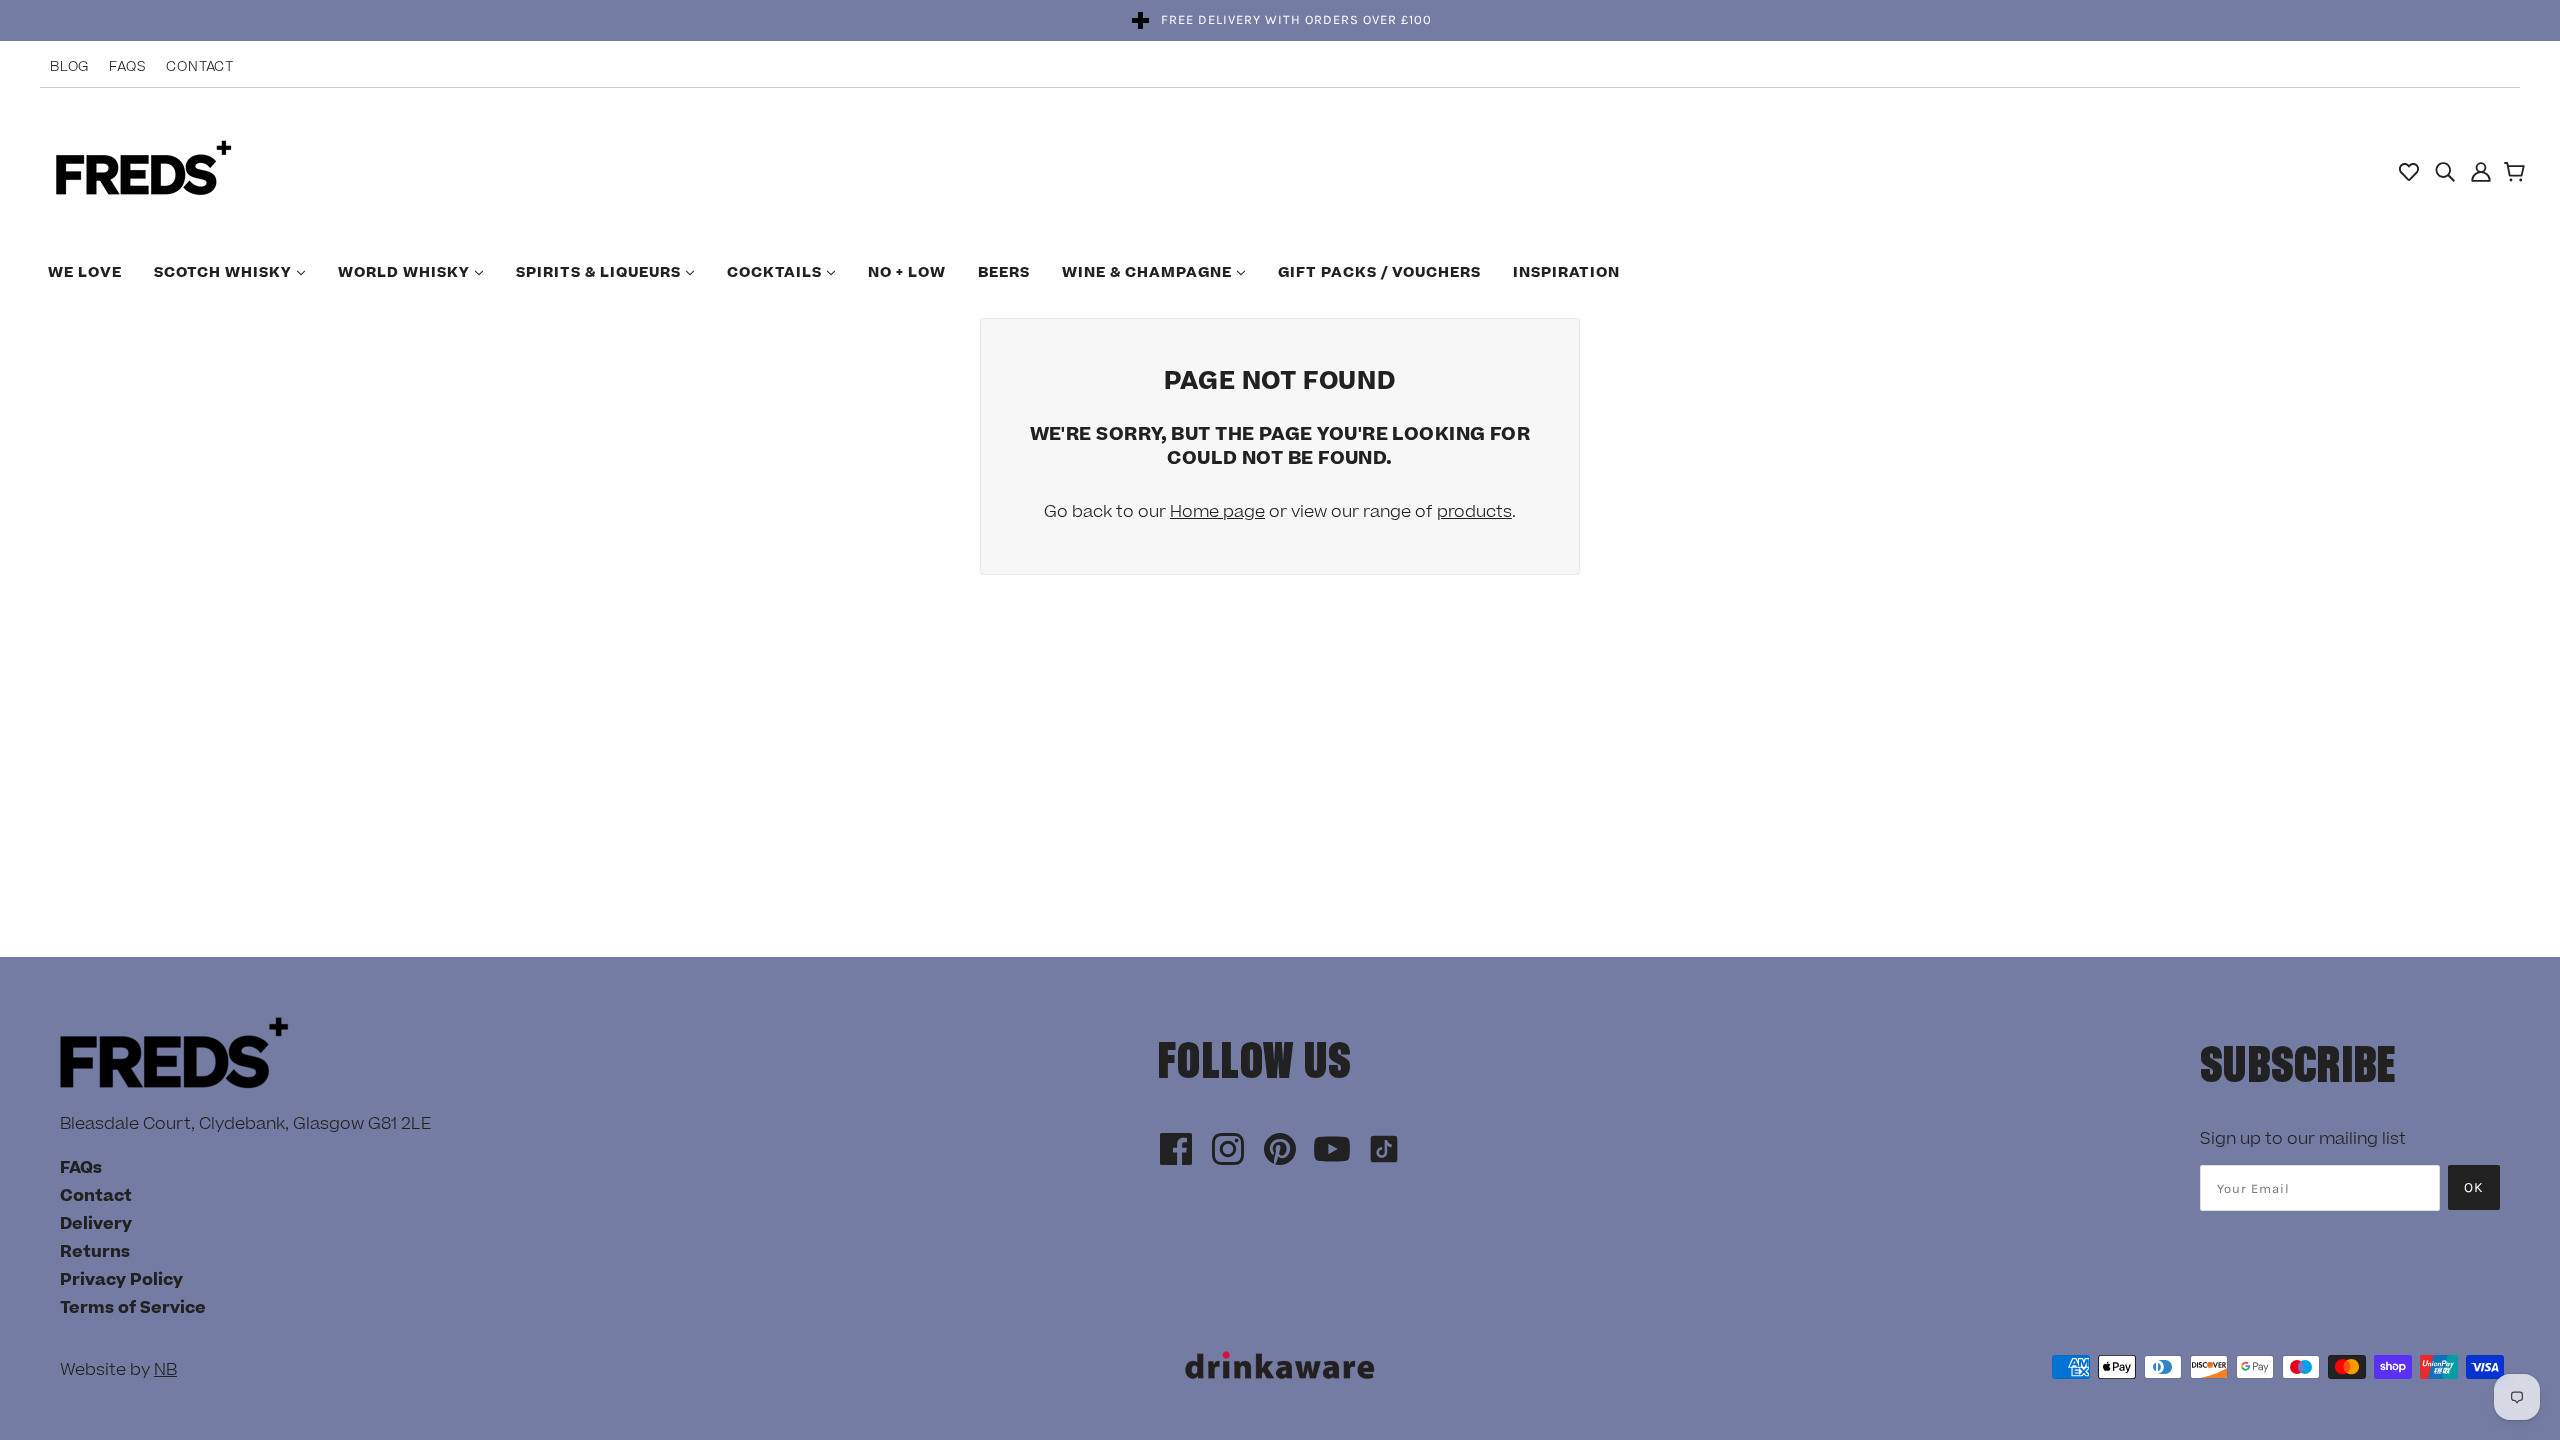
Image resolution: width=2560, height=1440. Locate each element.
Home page (1217, 512)
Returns (95, 1252)
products (1474, 512)
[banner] (143, 170)
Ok (2474, 1187)
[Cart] (2517, 174)
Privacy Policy (121, 1280)
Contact (200, 67)
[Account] (2481, 171)
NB (165, 1370)
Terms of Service (133, 1308)
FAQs (127, 67)
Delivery (96, 1224)
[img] (2445, 171)
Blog (69, 67)
